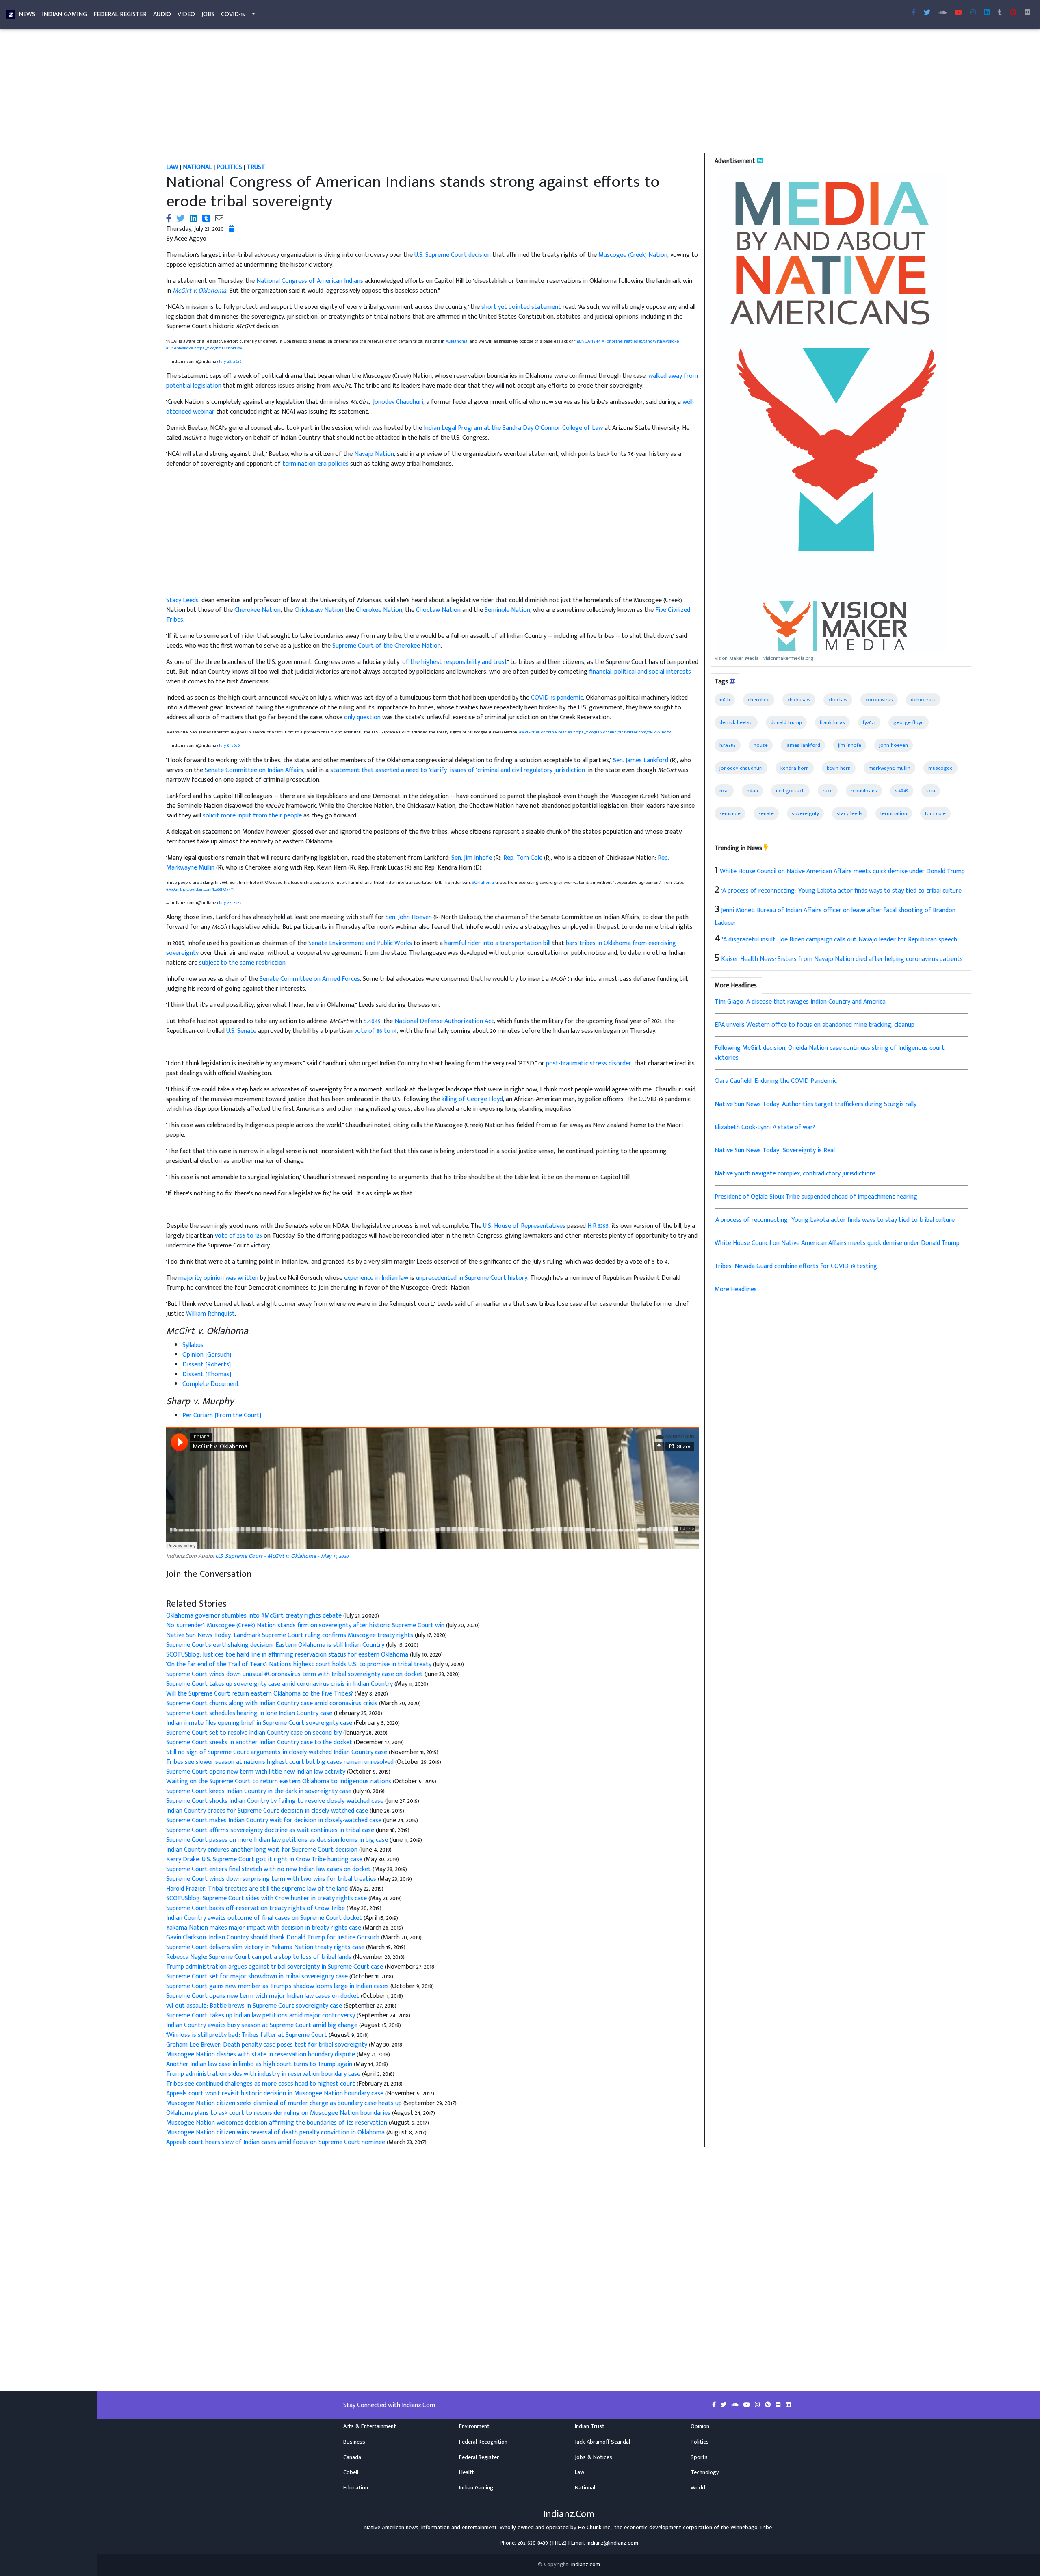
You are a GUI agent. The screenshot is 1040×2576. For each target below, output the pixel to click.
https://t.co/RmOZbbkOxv (218, 348)
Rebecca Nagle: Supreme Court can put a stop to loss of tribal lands (259, 1957)
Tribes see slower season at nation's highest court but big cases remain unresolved (281, 1762)
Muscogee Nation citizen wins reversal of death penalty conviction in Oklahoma (276, 2133)
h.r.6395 (728, 745)
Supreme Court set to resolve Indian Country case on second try (255, 1733)
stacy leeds (850, 813)
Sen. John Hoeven (409, 917)
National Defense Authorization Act (444, 1021)
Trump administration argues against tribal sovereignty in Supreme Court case (275, 1967)
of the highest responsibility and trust (455, 662)
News (27, 14)
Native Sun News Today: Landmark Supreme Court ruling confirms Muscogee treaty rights (290, 1635)
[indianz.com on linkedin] (788, 2405)
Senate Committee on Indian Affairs (254, 770)
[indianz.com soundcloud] (942, 13)
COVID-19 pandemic (557, 698)
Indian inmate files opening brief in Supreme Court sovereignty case (260, 1723)
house (761, 745)
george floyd (909, 722)
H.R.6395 (598, 1226)
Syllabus (193, 1345)
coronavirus (879, 700)
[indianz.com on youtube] (958, 13)
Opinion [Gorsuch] (207, 1355)
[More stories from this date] (232, 229)
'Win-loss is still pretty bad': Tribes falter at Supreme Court (247, 2035)
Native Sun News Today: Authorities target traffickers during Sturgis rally (816, 1104)
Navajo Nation (374, 454)
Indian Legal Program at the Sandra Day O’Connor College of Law (513, 428)
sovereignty (805, 813)
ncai (724, 791)
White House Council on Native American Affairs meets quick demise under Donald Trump (842, 871)
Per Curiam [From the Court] (222, 1415)
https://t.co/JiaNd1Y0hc (595, 732)
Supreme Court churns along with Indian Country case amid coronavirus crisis (272, 1703)
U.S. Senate (241, 1031)
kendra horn (795, 768)
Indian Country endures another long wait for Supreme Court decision (263, 1850)
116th (725, 700)
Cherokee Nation (258, 610)
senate (766, 813)
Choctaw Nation (438, 610)
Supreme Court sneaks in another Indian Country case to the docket (259, 1742)
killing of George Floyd (472, 1099)
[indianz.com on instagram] (758, 2405)
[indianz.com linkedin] (987, 13)
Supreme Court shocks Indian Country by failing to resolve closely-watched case (276, 1801)
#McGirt (527, 732)
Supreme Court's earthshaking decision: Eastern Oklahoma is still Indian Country (276, 1645)
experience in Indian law (376, 1278)
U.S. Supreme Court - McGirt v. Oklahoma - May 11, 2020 (282, 1556)
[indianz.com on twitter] (724, 2405)
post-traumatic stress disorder (589, 1064)
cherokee (759, 700)
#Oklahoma (457, 341)
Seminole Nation (507, 610)
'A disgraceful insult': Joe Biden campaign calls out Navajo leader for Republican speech (840, 940)
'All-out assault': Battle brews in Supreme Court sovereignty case (255, 2006)
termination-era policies (315, 464)
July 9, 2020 (229, 745)
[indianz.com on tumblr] (1000, 13)
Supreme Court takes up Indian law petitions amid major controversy (261, 2015)
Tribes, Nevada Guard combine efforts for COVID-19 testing (796, 1266)
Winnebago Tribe (751, 2528)
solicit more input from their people (252, 816)
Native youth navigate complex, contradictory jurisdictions (795, 1174)
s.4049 (902, 791)
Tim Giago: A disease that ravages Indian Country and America (800, 1002)
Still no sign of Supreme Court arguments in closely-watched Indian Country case (277, 1752)
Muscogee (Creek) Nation (633, 255)
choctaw (838, 700)
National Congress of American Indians (310, 281)
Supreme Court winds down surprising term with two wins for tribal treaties (272, 1879)
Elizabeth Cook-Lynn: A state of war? (765, 1127)
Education (356, 2488)
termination (894, 813)
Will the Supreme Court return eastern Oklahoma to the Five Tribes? (260, 1694)
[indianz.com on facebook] (715, 2405)
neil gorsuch (790, 791)
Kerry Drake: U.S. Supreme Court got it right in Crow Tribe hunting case (265, 1859)
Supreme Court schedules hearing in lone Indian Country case (249, 1713)
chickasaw (799, 700)
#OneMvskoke (180, 348)
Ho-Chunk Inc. (595, 2528)
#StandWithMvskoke (659, 341)
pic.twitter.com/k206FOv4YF (209, 889)
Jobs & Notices (594, 2457)
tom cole (935, 813)
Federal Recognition (483, 2442)
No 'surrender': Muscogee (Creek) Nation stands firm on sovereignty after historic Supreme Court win (306, 1625)
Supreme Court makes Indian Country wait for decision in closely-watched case (275, 1820)
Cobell (351, 2472)
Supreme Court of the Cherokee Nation (387, 646)
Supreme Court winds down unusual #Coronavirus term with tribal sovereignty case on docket (295, 1674)
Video (186, 14)
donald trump (786, 722)
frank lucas (832, 722)
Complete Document (211, 1384)
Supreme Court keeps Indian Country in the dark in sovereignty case (259, 1791)
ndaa (752, 791)
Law (580, 2472)
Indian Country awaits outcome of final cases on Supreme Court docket (264, 1918)
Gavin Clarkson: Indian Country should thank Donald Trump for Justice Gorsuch (273, 1937)
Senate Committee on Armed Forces (310, 979)
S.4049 (372, 1021)
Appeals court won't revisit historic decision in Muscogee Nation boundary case (275, 2094)
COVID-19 (233, 14)
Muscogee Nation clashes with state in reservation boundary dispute (261, 2055)
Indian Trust (590, 2426)
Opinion (700, 2426)
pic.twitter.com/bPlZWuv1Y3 (644, 732)
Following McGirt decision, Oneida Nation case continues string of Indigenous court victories (830, 1053)
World (698, 2488)
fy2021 (869, 722)
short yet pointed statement (521, 307)
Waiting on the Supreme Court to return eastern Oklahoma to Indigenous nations (279, 1781)
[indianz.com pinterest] (1013, 13)
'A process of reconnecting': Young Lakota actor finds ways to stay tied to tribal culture (842, 891)
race (828, 791)
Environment (474, 2426)
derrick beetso (736, 722)
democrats (923, 700)
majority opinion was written (218, 1278)
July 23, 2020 (230, 361)
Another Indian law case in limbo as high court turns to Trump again (259, 2064)
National (585, 2488)
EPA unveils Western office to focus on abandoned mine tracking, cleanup (815, 1025)
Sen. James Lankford (641, 760)
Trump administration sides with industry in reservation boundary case (263, 2074)
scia (931, 791)
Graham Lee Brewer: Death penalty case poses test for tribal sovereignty (267, 2045)
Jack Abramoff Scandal (602, 2442)
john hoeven (894, 745)
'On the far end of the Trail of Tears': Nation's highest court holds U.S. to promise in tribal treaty (300, 1664)
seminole (730, 813)
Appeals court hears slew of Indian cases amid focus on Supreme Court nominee (276, 2142)
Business (354, 2442)
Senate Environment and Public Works (360, 943)
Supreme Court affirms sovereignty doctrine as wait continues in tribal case (271, 1830)
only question (362, 717)
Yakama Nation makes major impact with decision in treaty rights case (264, 1928)
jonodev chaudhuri (741, 768)
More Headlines (736, 1289)
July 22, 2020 (230, 903)
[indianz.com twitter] (927, 13)
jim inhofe (850, 745)
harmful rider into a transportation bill (497, 943)
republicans (864, 791)
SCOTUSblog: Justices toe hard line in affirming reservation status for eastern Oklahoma (288, 1655)
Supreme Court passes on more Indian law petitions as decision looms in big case (278, 1840)
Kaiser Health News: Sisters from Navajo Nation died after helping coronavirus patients (842, 959)
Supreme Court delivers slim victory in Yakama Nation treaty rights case (265, 1947)
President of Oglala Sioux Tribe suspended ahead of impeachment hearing (816, 1197)
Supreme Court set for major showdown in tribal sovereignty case (257, 1976)
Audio (162, 14)
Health (467, 2472)
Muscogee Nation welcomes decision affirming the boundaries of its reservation (277, 2123)
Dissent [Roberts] (207, 1365)
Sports (699, 2457)
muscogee (940, 768)
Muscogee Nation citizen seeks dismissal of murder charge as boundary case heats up (284, 2103)
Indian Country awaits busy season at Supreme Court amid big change (262, 2025)
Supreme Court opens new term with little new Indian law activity (257, 1772)
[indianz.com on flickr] (1027, 13)
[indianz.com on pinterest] (769, 2405)
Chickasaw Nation (319, 610)
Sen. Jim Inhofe (472, 858)
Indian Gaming (64, 14)
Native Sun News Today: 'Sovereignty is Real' (775, 1150)
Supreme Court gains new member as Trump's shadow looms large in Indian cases (278, 1986)
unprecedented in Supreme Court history (472, 1278)
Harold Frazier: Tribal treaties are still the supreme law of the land (258, 1889)
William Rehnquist (210, 1314)
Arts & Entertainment (370, 2426)
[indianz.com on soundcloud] (736, 2405)
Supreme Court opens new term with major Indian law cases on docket (263, 1996)
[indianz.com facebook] (914, 13)
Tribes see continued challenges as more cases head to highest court (261, 2084)
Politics (700, 2442)
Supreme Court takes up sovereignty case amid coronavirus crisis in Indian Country (279, 1684)
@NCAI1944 (589, 341)
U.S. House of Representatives (524, 1226)
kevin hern (839, 768)
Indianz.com (586, 2565)
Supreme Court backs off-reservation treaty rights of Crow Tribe (256, 1908)
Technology (705, 2472)
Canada (352, 2457)
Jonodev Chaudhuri (398, 402)
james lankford (803, 745)
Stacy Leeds (182, 600)
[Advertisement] (404, 93)
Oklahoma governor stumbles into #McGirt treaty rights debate (255, 1616)
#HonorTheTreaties (620, 341)
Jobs (208, 14)
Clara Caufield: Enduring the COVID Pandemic (776, 1081)
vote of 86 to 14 (376, 1031)
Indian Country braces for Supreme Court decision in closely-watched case (268, 1811)
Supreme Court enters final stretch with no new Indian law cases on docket (269, 1869)
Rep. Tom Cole (523, 858)
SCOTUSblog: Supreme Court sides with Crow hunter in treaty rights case (267, 1898)
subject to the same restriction (242, 963)
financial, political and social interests (640, 672)
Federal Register (120, 14)
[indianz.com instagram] (973, 13)
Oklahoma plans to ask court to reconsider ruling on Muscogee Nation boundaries (278, 2113)
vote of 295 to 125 (238, 1236)
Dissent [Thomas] (207, 1374)
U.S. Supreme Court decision (453, 255)
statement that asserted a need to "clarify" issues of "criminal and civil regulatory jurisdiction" (458, 770)
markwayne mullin (889, 768)
